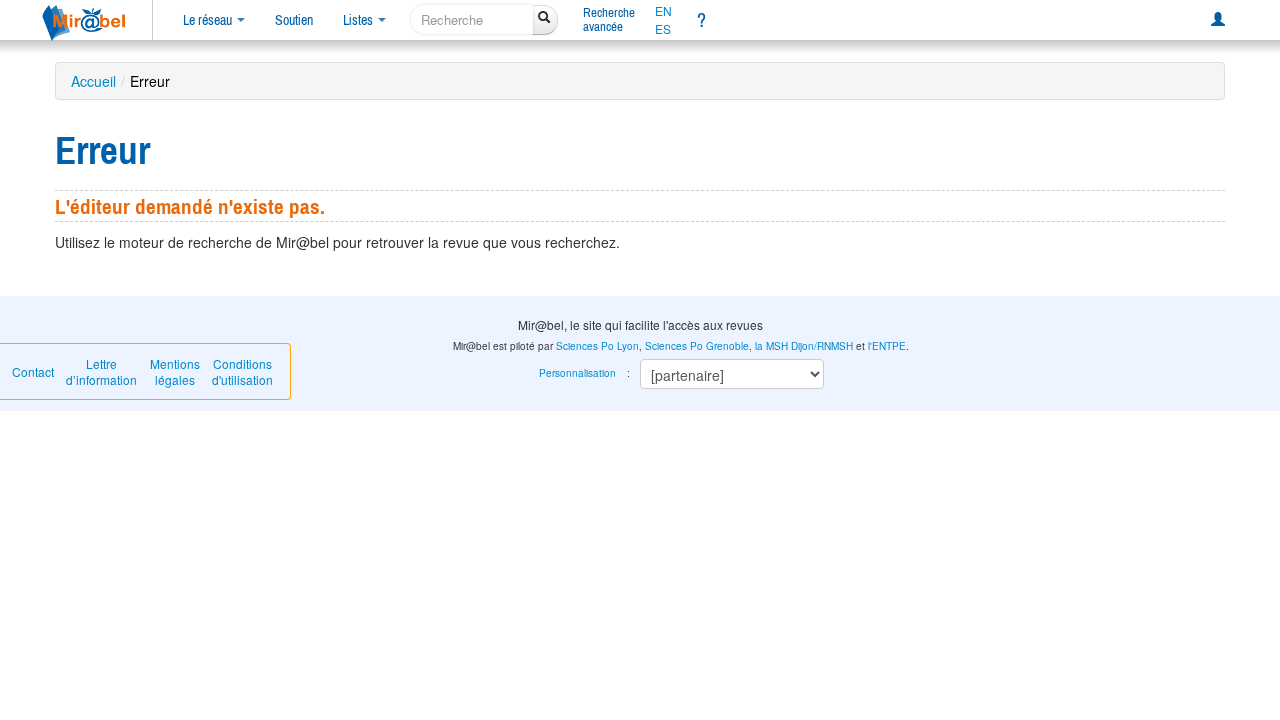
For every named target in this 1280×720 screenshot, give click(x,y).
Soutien (294, 20)
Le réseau (209, 20)
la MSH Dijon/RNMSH (804, 346)
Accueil (93, 81)
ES (663, 29)
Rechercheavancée (609, 19)
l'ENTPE (887, 346)
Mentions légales (175, 371)
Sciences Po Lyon (597, 346)
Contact (33, 371)
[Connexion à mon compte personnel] (1218, 20)
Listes (359, 20)
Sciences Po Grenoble (697, 346)
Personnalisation (577, 373)
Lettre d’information (101, 371)
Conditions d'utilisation (242, 371)
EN (663, 11)
